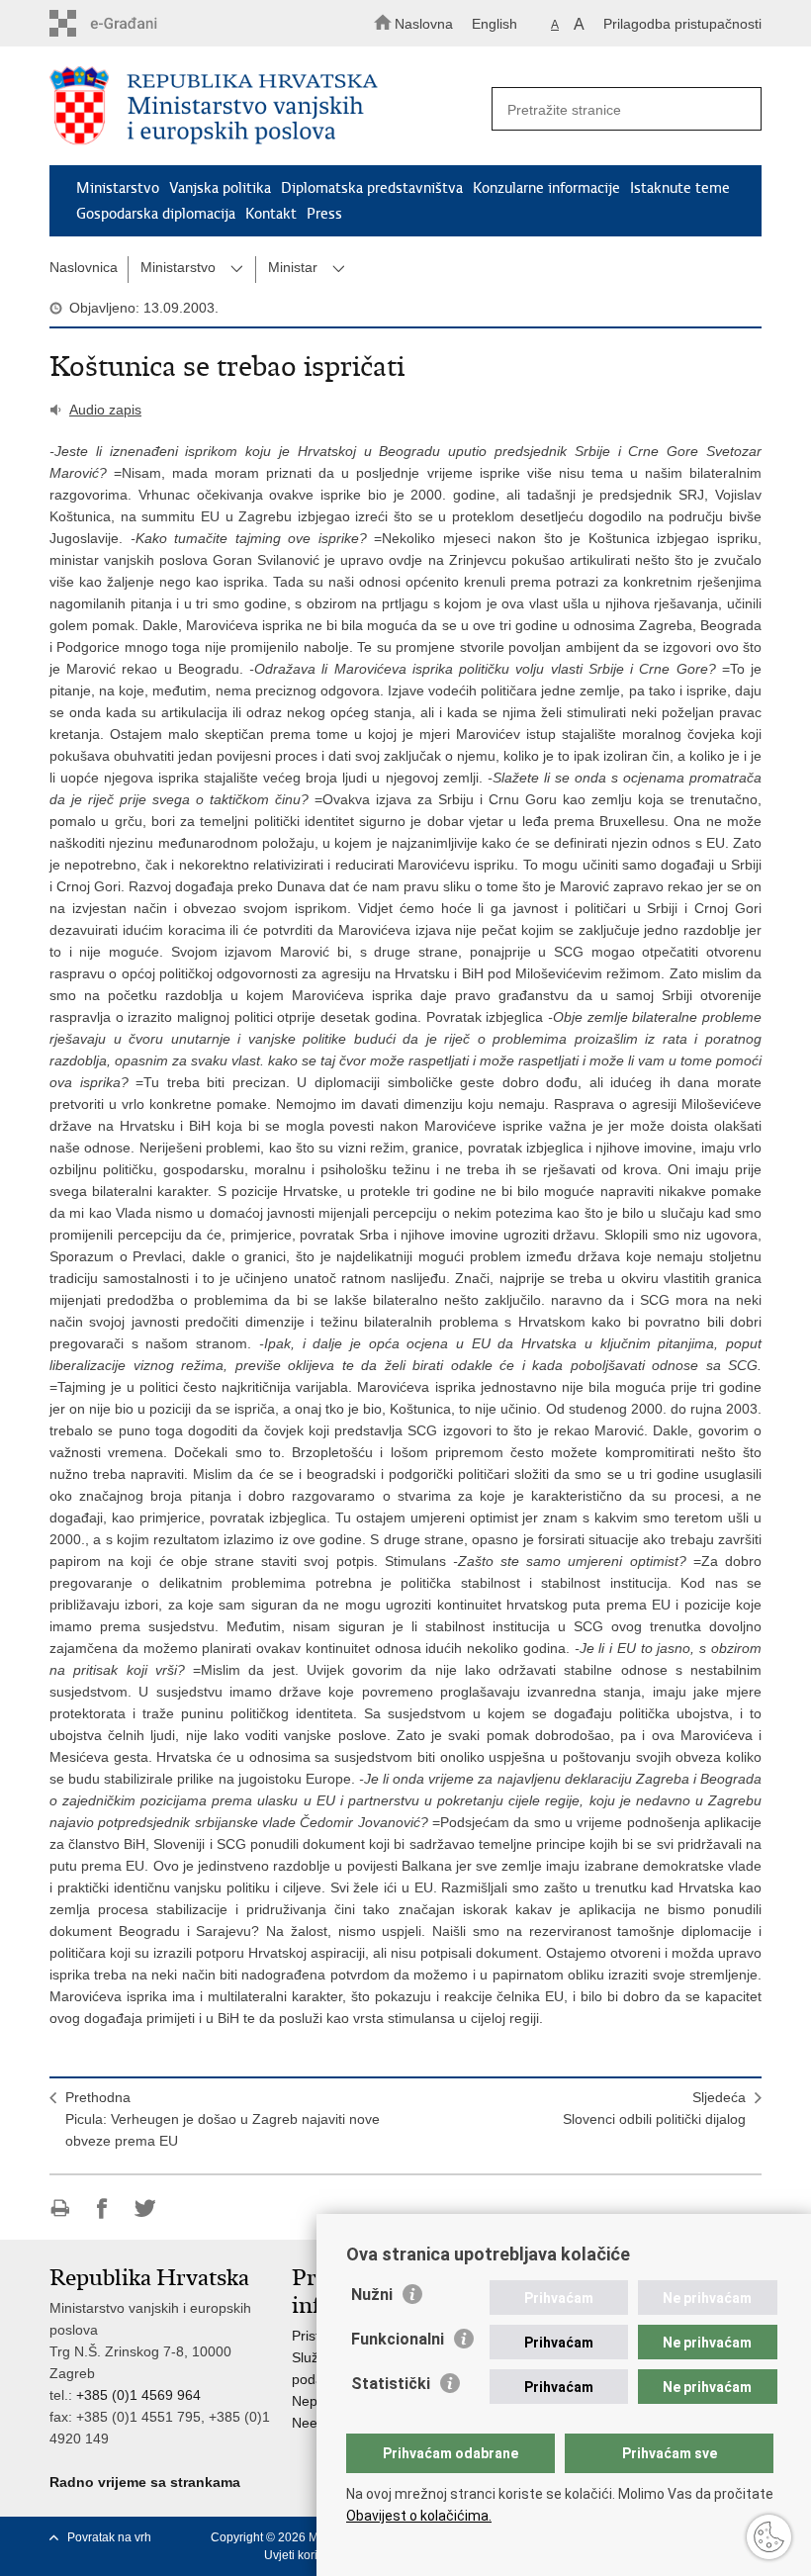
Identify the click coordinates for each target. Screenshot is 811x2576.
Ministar (293, 267)
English (495, 24)
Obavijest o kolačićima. (419, 2516)
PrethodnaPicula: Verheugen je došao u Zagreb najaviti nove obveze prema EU (223, 2119)
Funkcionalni (398, 2339)
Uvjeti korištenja (307, 2555)
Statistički (391, 2384)
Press (324, 214)
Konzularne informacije (546, 188)
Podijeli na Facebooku (102, 2208)
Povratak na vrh (109, 2537)
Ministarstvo (118, 188)
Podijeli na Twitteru (145, 2208)
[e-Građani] (134, 23)
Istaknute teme (680, 188)
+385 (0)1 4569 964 (138, 2395)
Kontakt (271, 214)
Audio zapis (105, 410)
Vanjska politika (220, 188)
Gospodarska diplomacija (156, 214)
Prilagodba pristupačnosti (682, 24)
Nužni (372, 2295)
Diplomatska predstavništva (372, 188)
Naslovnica (84, 267)
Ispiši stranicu (60, 2208)
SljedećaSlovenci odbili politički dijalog (654, 2108)
